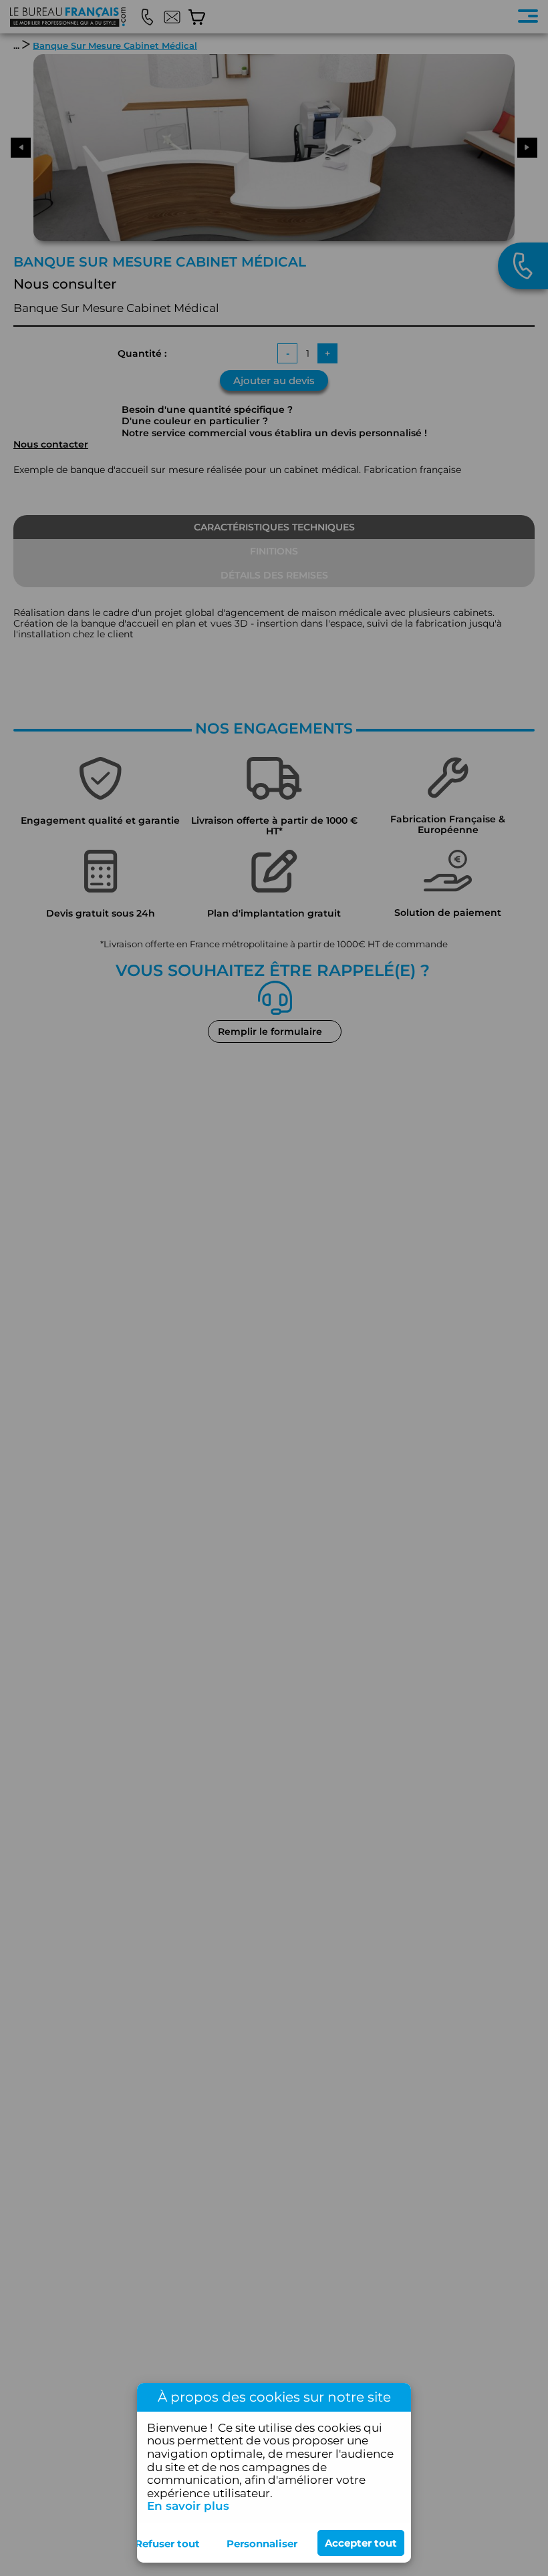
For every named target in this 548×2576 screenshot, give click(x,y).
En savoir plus (188, 2506)
